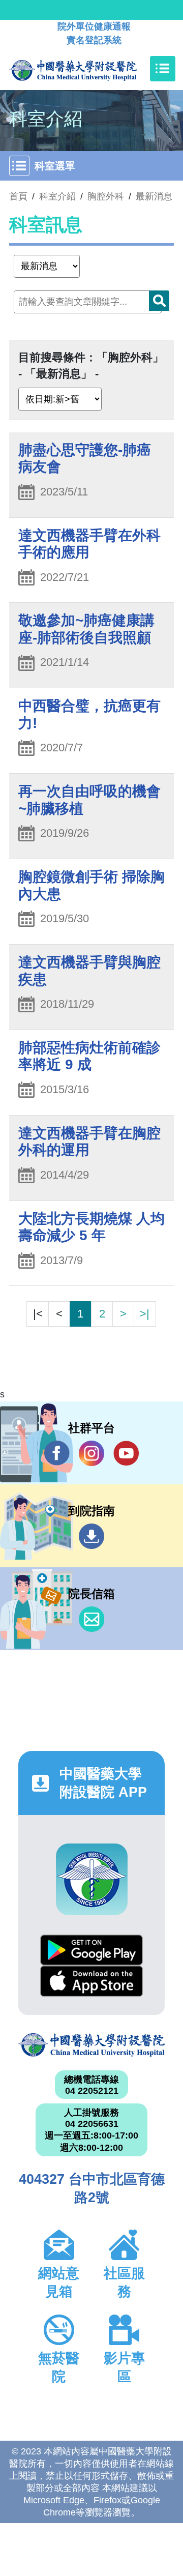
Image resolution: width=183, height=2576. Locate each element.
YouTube (126, 1453)
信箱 (91, 1619)
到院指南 (91, 1536)
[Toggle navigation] (163, 69)
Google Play (91, 1950)
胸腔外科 (106, 196)
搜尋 (159, 301)
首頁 (18, 196)
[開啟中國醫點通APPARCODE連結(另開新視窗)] (92, 1879)
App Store (91, 1981)
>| (145, 1314)
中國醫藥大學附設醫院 (91, 2045)
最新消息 (154, 196)
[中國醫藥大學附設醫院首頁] (88, 69)
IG (91, 1453)
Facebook (57, 1453)
